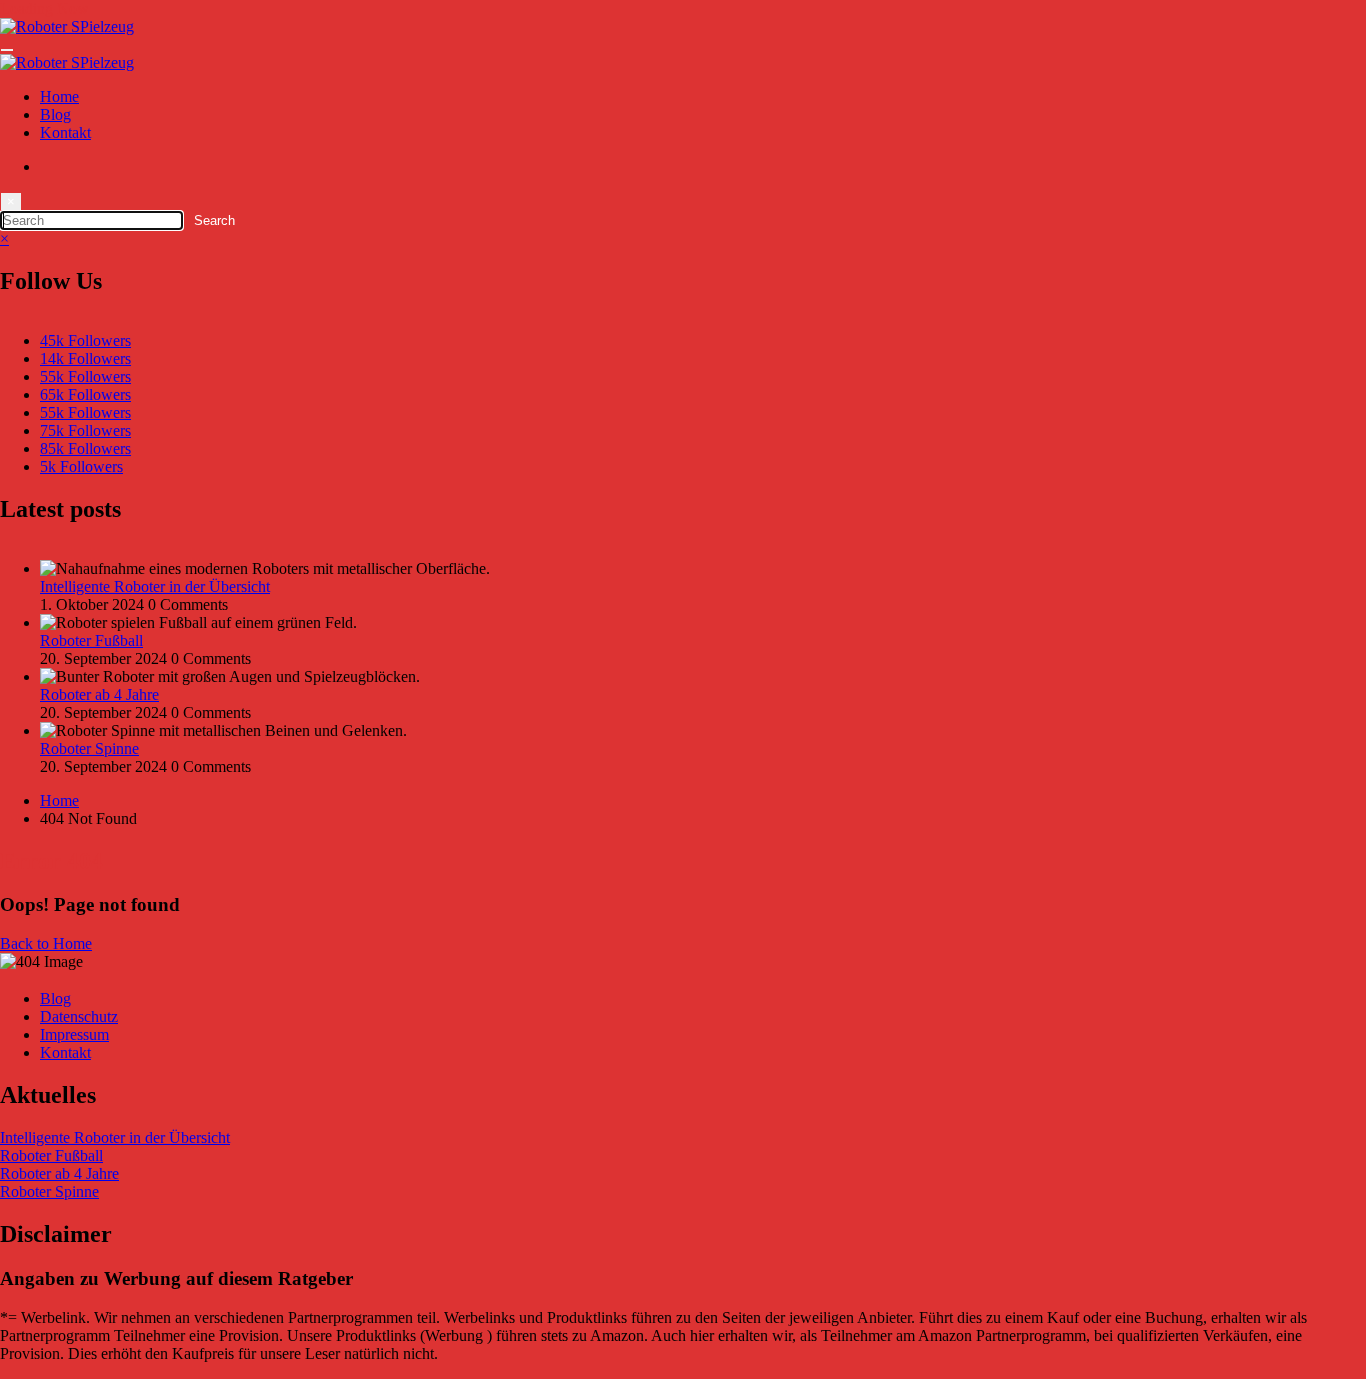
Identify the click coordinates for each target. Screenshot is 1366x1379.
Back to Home (46, 943)
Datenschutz (79, 1016)
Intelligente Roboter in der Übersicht (155, 586)
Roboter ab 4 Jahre (99, 694)
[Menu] (7, 50)
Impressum (74, 1034)
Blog (55, 114)
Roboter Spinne (89, 748)
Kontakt (65, 132)
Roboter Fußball (91, 640)
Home (59, 96)
